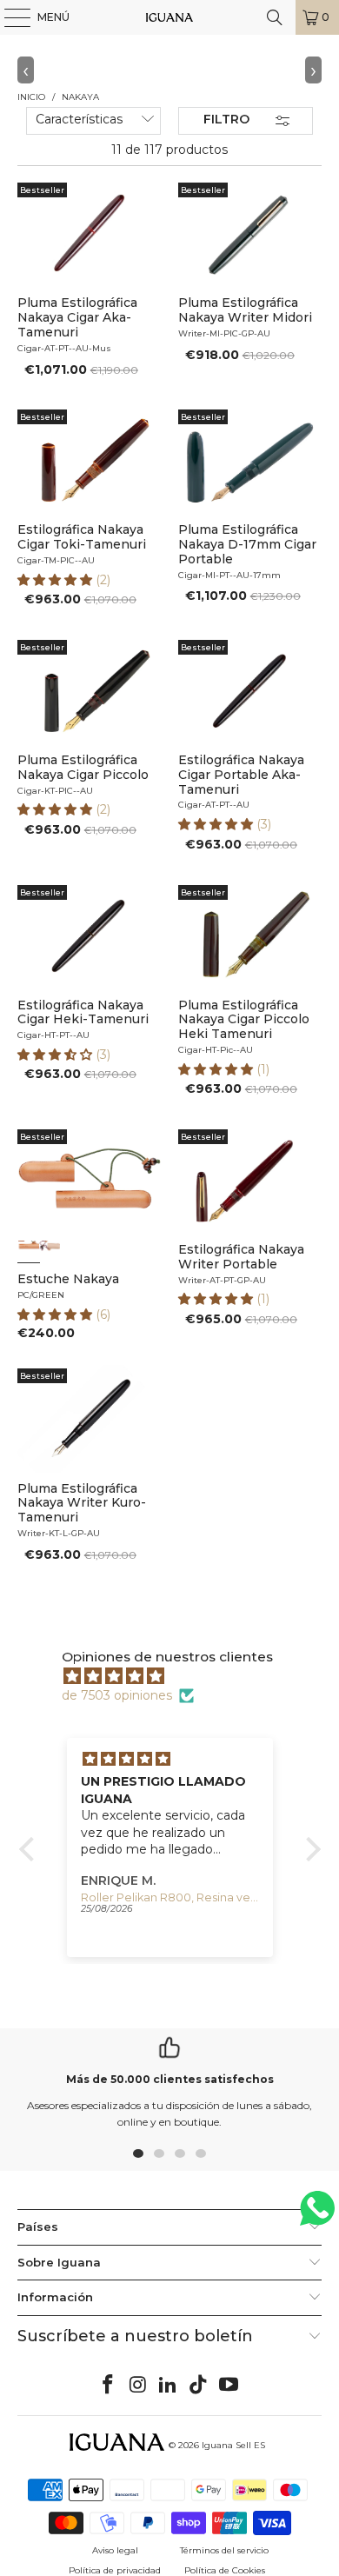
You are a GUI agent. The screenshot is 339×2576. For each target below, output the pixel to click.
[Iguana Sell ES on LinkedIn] (169, 2386)
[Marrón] (29, 1251)
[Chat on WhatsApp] (317, 2216)
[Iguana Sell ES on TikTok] (199, 2386)
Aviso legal (115, 2550)
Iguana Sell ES (233, 2445)
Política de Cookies (225, 2570)
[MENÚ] (9, 17)
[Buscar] (275, 17)
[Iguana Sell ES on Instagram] (138, 2386)
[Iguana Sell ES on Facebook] (109, 2386)
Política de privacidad (115, 2570)
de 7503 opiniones (117, 1695)
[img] (179, 1676)
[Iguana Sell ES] (170, 17)
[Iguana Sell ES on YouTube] (229, 2386)
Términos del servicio (224, 2550)
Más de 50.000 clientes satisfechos (170, 2079)
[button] (56, 580)
